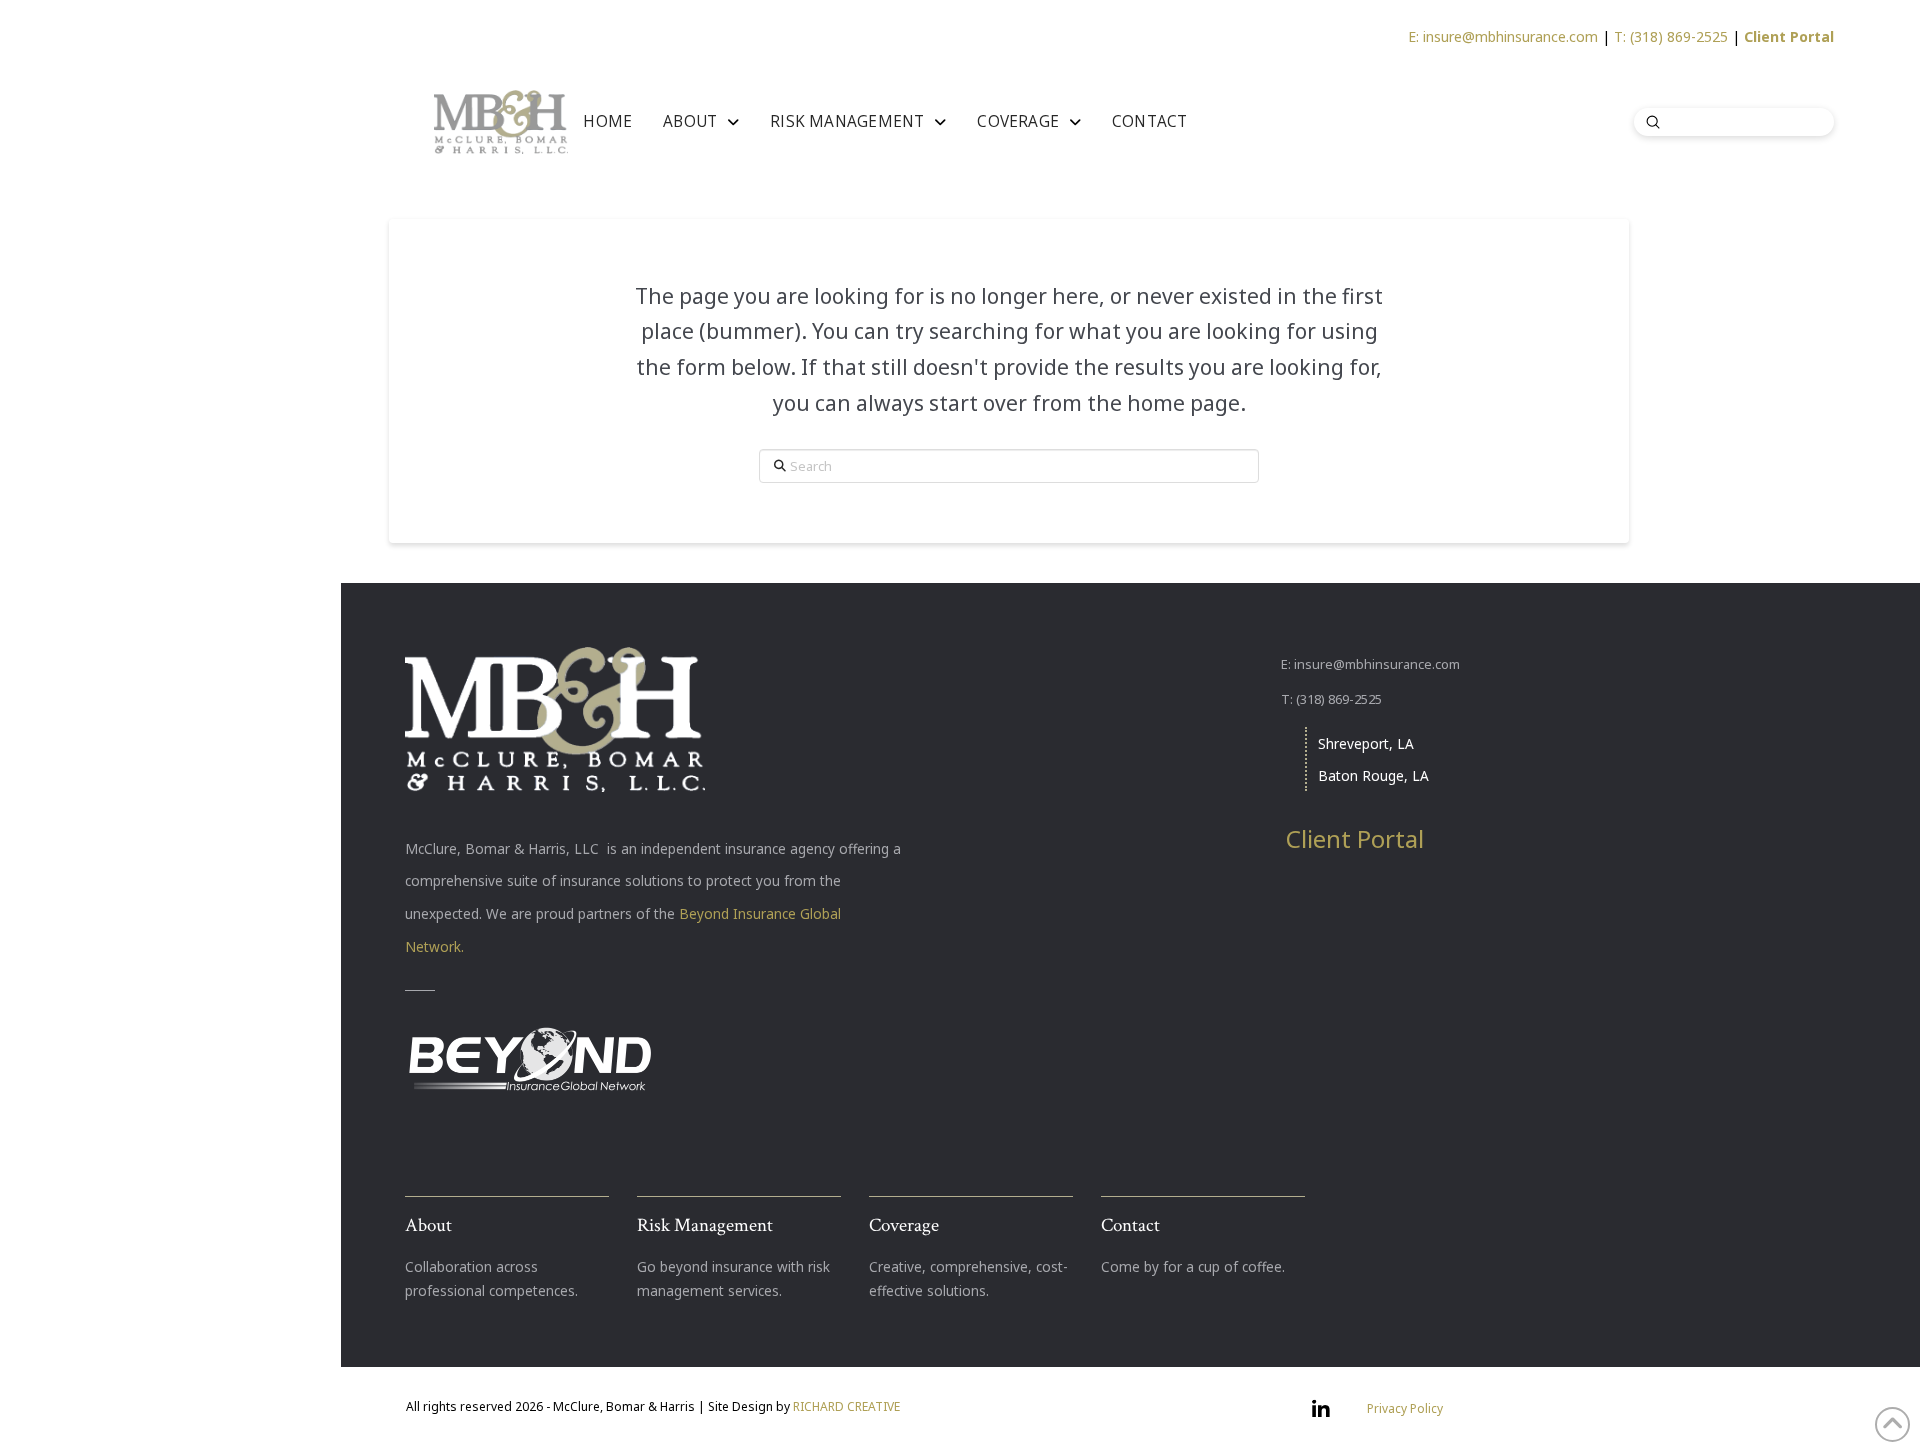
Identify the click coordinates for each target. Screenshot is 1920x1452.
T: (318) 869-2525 (1671, 36)
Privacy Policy (1405, 1408)
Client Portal (1789, 36)
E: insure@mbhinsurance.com (1503, 36)
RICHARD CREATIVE (846, 1406)
